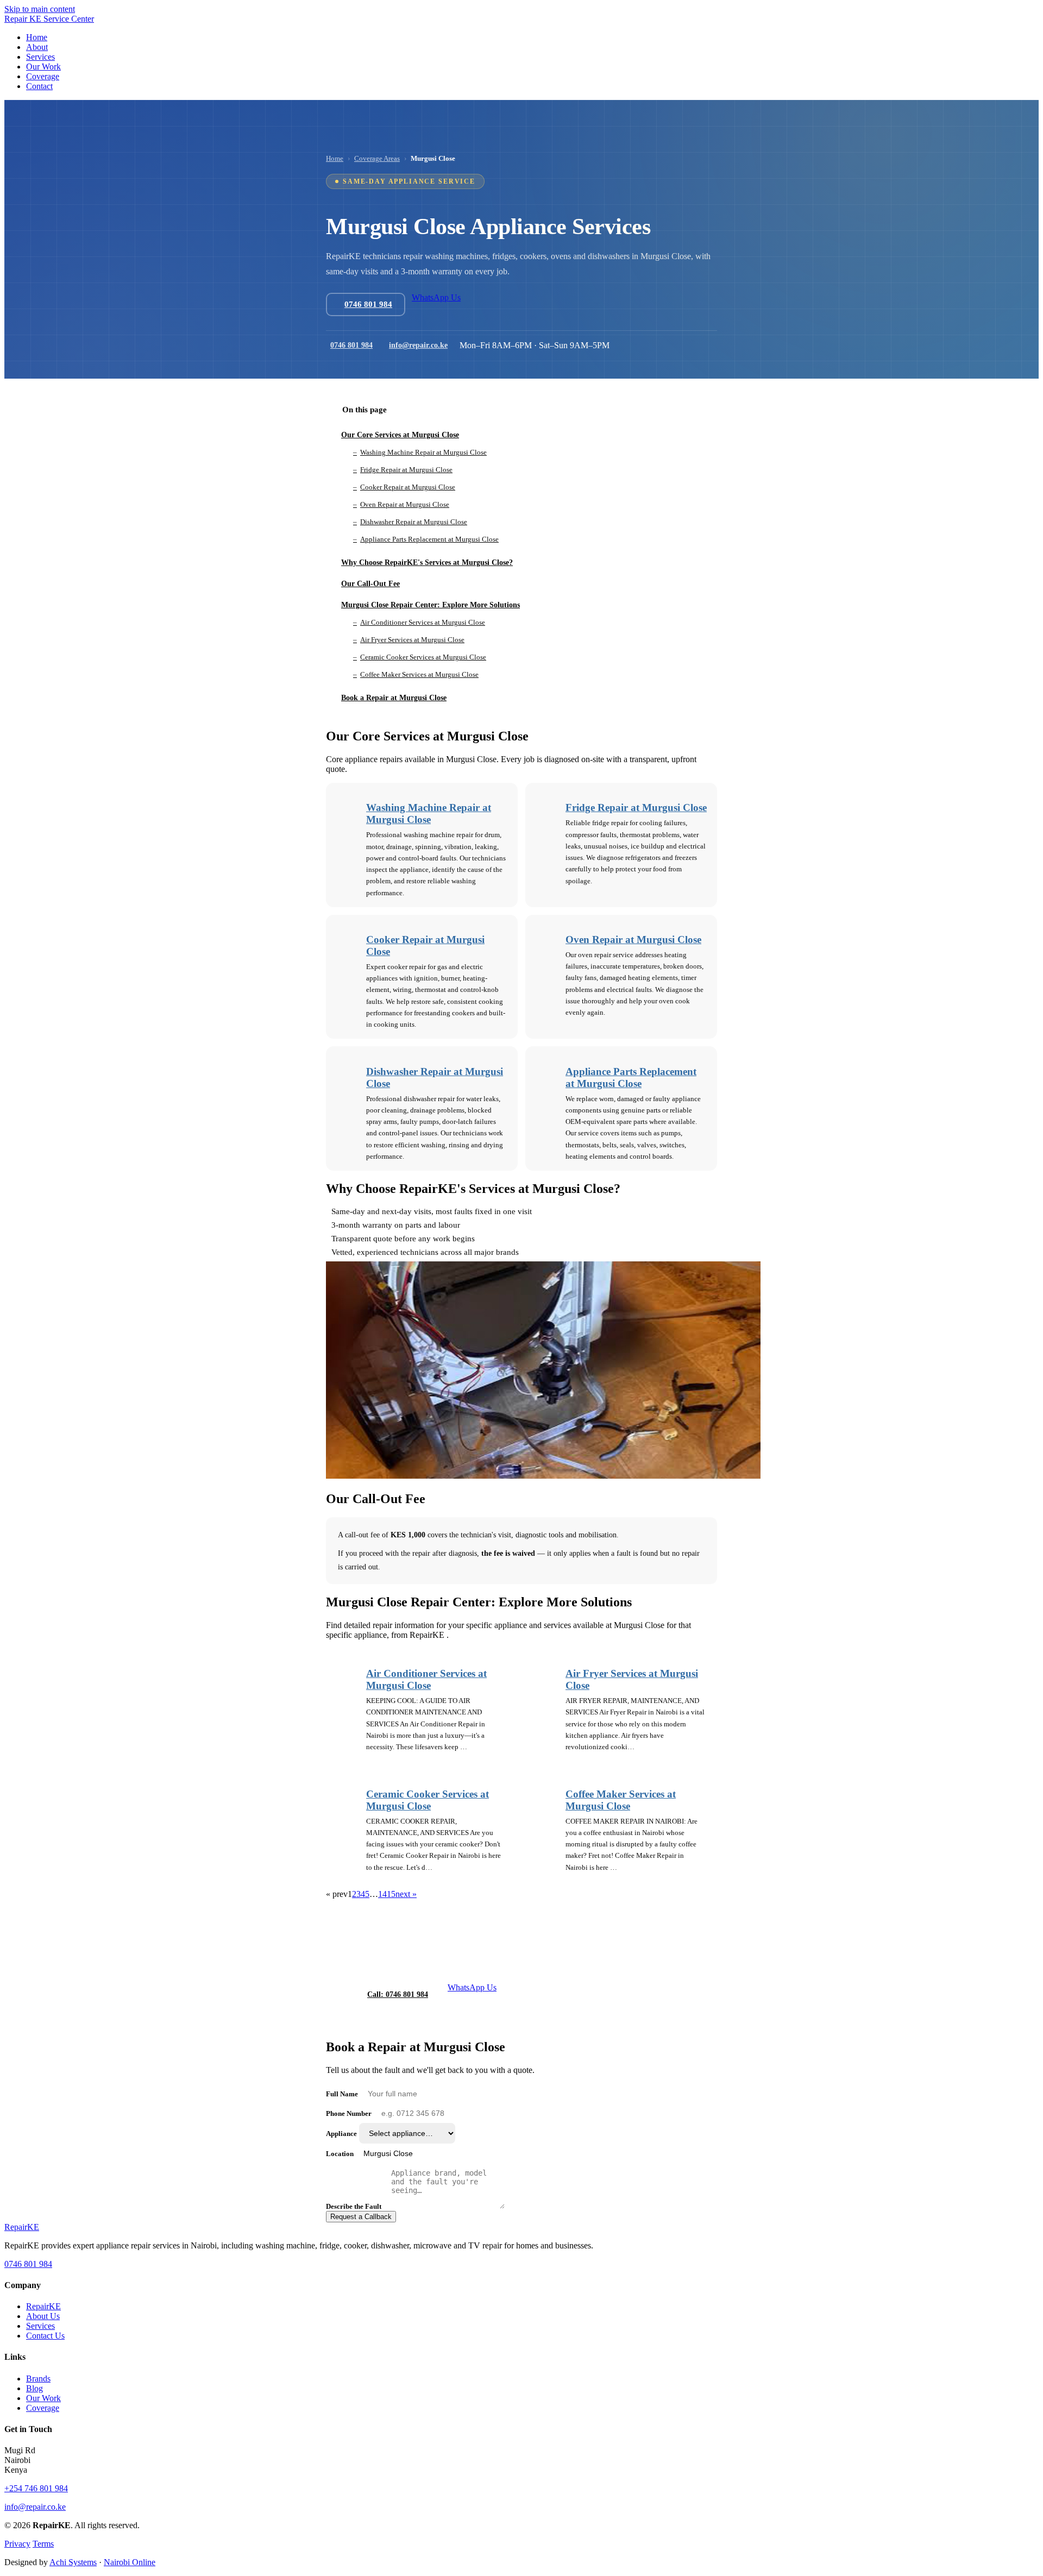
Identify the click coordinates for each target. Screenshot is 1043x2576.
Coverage (43, 2408)
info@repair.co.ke (418, 345)
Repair (22, 2227)
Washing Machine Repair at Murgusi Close (429, 813)
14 (382, 1894)
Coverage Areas (377, 158)
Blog (34, 2388)
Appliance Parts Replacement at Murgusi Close (631, 1077)
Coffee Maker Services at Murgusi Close (621, 1800)
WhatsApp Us (436, 297)
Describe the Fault (354, 2206)
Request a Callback (361, 2217)
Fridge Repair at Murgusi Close (636, 808)
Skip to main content (40, 9)
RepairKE (43, 2306)
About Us (43, 2316)
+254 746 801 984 (36, 2488)
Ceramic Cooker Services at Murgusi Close (428, 1800)
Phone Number (349, 2113)
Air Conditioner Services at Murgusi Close (426, 1679)
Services (40, 2326)
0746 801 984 (351, 345)
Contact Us (45, 2336)
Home (335, 158)
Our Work (43, 2398)
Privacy (17, 2544)
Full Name (342, 2094)
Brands (38, 2379)
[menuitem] (37, 37)
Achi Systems (73, 2562)
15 (391, 1894)
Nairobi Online (130, 2562)
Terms (43, 2544)
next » (406, 1894)
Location (340, 2154)
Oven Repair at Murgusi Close (633, 940)
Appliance (341, 2134)
